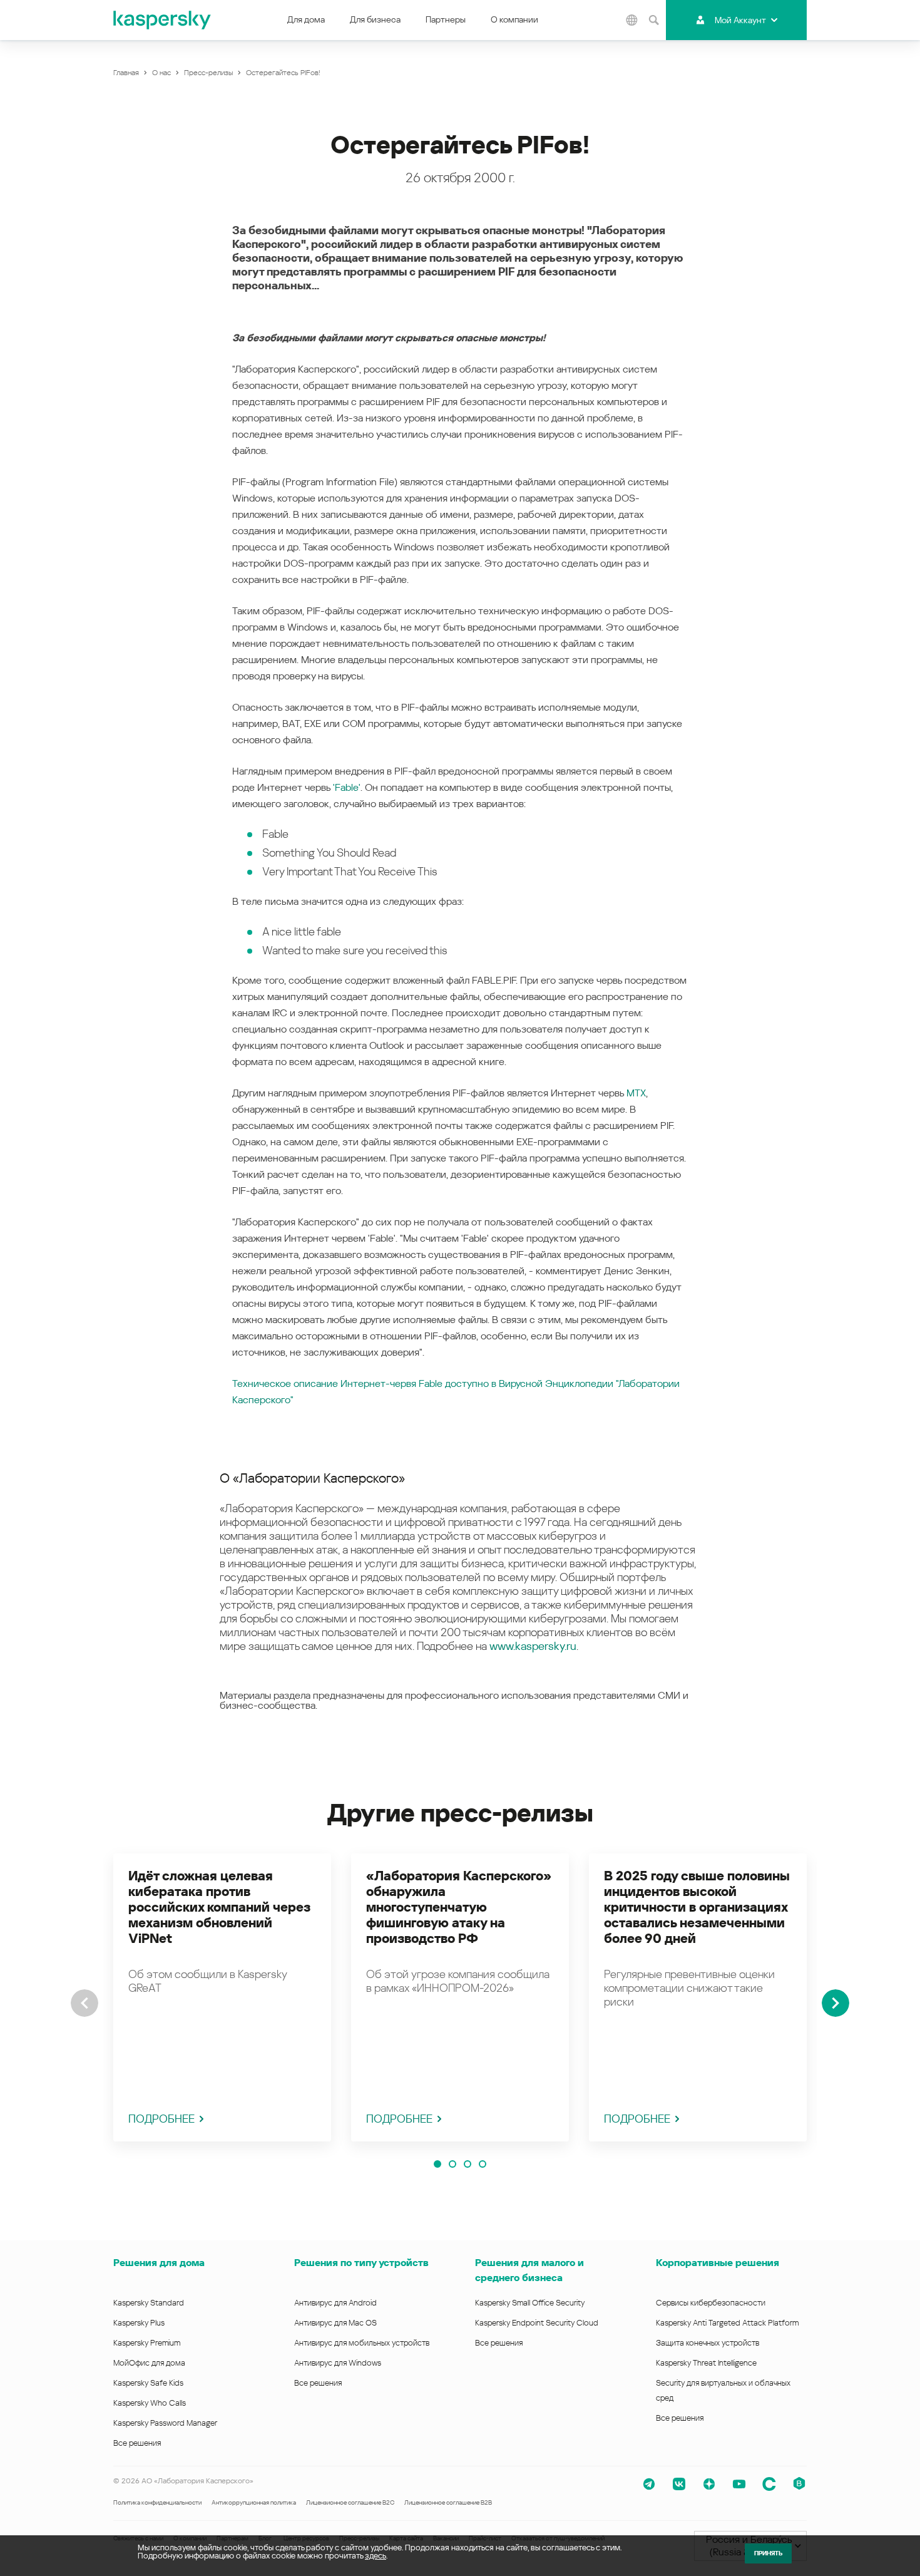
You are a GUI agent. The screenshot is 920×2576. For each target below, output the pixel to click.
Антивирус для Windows (338, 2363)
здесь (376, 2556)
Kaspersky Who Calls (150, 2403)
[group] (222, 1997)
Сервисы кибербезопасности (711, 2303)
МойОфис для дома (149, 2363)
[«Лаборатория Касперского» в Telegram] (649, 2484)
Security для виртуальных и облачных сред (723, 2390)
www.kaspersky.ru (533, 1646)
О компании (514, 19)
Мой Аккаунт (740, 20)
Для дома (306, 19)
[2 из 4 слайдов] (452, 2164)
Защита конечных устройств (708, 2343)
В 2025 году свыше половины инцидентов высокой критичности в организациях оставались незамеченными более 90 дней (697, 1907)
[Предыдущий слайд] (84, 2003)
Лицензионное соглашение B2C (350, 2502)
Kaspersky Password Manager (165, 2423)
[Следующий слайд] (836, 2003)
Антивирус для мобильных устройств (362, 2343)
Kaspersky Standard (149, 2303)
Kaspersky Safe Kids (148, 2383)
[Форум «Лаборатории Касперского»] (769, 2484)
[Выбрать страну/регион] (631, 20)
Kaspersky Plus (139, 2323)
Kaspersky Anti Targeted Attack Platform (727, 2323)
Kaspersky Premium (147, 2343)
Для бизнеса (375, 19)
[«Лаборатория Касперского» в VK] (679, 2484)
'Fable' (347, 787)
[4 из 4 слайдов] (483, 2164)
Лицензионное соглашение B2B (448, 2502)
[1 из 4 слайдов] (437, 2164)
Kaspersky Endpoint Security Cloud (537, 2323)
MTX (636, 1093)
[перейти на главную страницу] (163, 20)
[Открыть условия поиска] (653, 20)
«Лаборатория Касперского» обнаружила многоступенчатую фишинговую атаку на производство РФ (459, 1907)
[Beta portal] (799, 2484)
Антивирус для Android (335, 2303)
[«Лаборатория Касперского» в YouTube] (739, 2484)
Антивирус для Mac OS (335, 2323)
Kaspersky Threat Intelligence (706, 2363)
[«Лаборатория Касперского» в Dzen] (709, 2484)
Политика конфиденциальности (157, 2502)
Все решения (137, 2443)
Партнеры (446, 19)
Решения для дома (159, 2263)
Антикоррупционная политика (254, 2502)
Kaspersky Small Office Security (530, 2303)
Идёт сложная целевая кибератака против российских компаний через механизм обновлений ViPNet (219, 1907)
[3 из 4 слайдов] (468, 2164)
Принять (768, 2553)
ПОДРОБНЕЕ (161, 2119)
